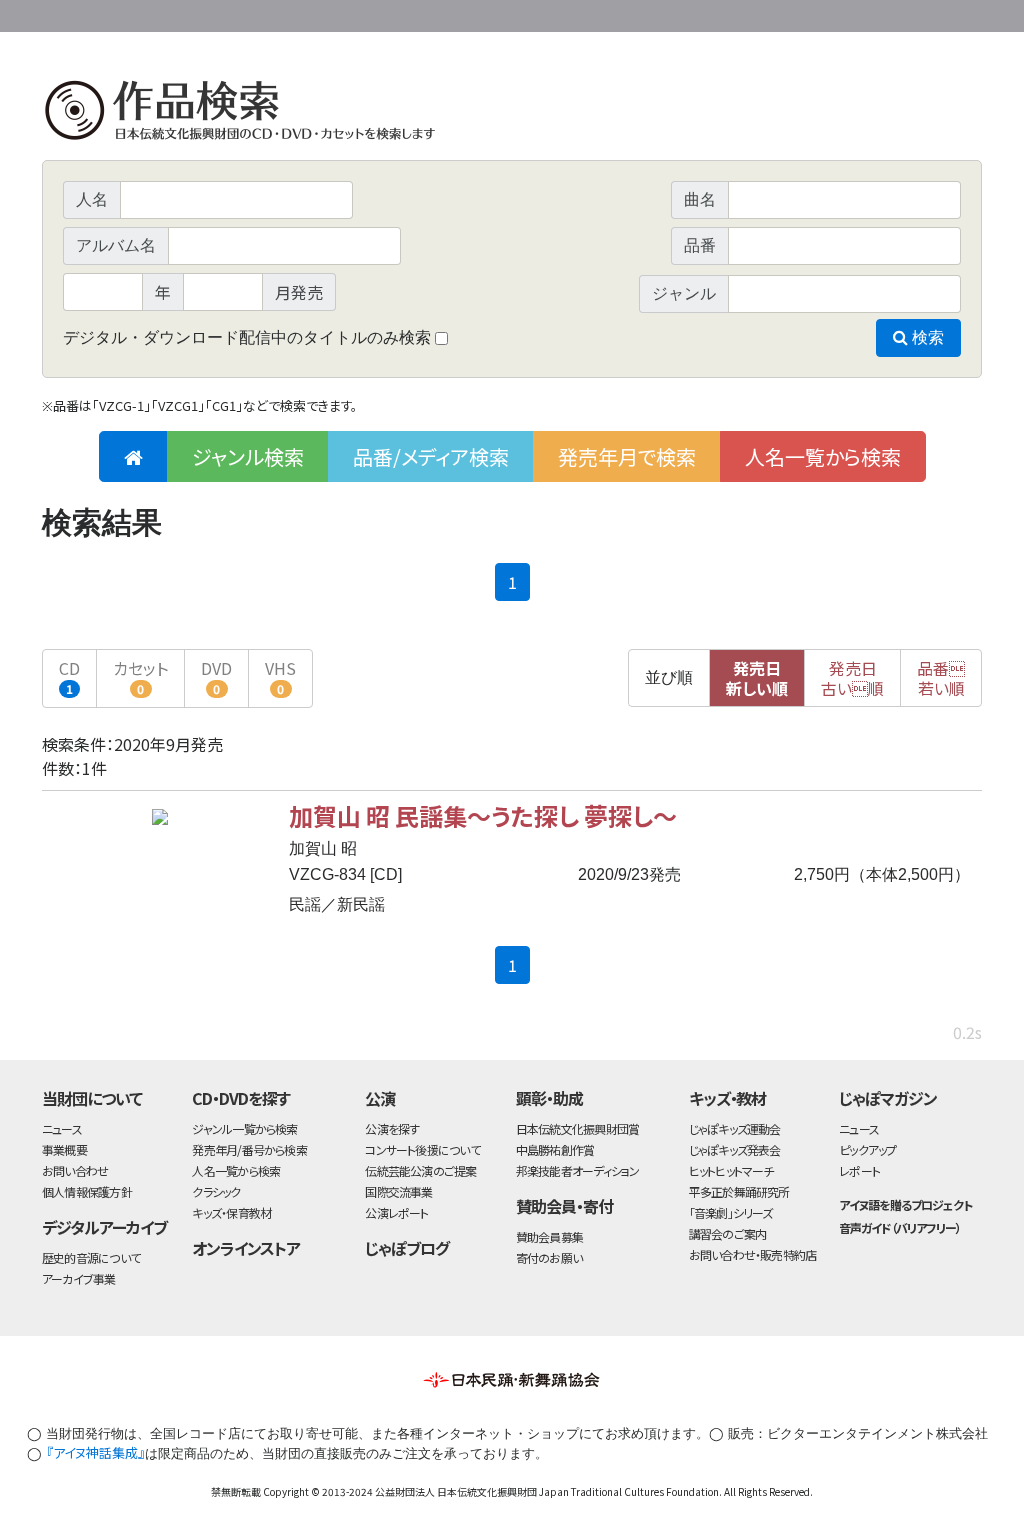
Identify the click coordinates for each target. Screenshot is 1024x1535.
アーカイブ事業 (79, 1278)
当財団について (92, 1098)
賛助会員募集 (549, 1236)
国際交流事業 (398, 1191)
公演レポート (396, 1212)
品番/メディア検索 (431, 456)
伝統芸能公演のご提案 (420, 1170)
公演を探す (392, 1128)
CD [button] (69, 676)
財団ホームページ (747, 12)
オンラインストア (246, 1248)
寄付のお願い (549, 1257)
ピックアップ (867, 1149)
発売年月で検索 (627, 456)
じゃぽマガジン (888, 1098)
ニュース (62, 1128)
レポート (859, 1170)
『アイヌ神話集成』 (95, 1452)
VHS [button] (280, 676)
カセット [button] (140, 676)
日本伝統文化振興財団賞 (577, 1128)
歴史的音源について (91, 1257)
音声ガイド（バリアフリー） (899, 1227)
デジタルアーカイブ (104, 1227)
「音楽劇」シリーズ (731, 1212)
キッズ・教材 (728, 1098)
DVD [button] (216, 676)
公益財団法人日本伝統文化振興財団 (150, 14)
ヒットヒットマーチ (731, 1170)
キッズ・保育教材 (231, 1212)
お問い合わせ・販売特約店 (753, 1254)
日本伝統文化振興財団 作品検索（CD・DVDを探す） (512, 114)
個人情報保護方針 (87, 1191)
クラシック (216, 1191)
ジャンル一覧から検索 (244, 1128)
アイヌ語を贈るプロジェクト (905, 1204)
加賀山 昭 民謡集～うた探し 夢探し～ (483, 815)
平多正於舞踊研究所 (739, 1191)
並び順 (669, 677)
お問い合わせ (927, 12)
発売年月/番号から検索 (249, 1149)
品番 (941, 678)
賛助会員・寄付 (564, 1206)
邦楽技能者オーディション (578, 1170)
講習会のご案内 (728, 1233)
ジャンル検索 (248, 456)
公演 (380, 1098)
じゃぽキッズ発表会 (735, 1149)
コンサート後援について (422, 1149)
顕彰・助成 (549, 1098)
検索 (926, 337)
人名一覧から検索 (823, 456)
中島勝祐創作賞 (555, 1149)
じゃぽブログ (407, 1248)
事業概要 (827, 12)
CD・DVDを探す (241, 1098)
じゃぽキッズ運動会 (735, 1128)
